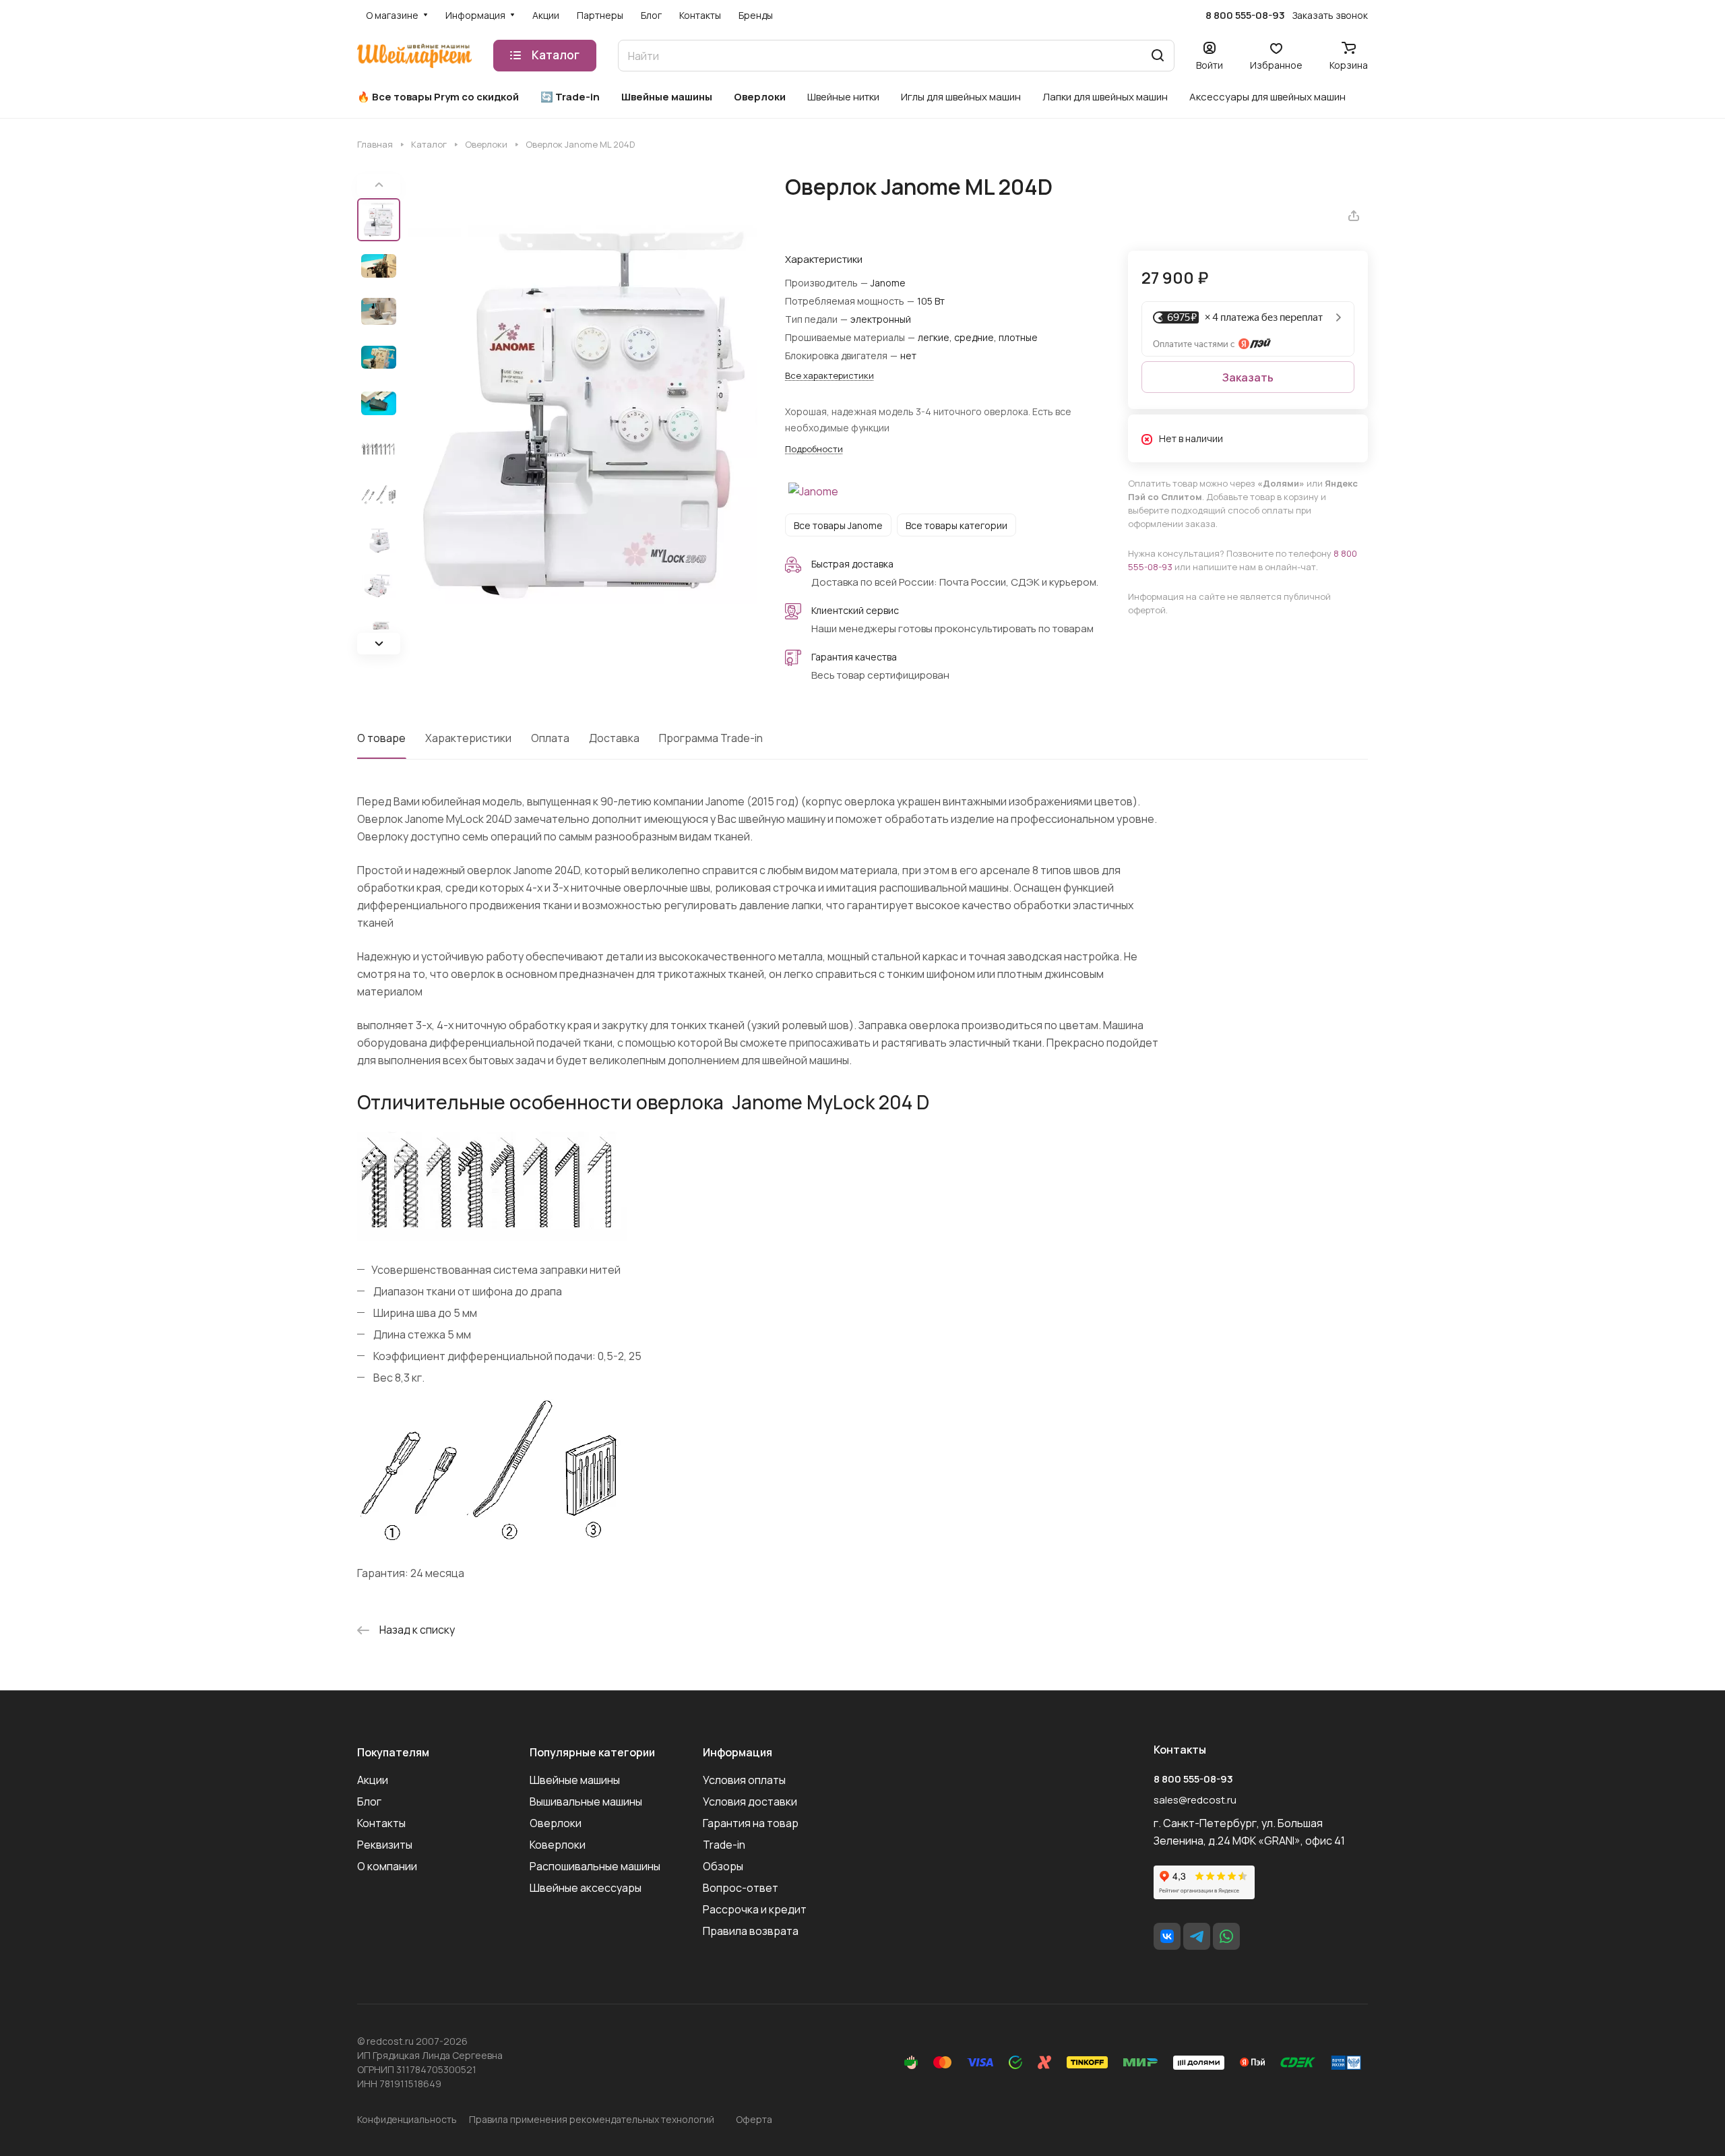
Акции (373, 1780)
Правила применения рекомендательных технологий (592, 2119)
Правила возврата (751, 1931)
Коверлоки (558, 1845)
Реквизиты (385, 1845)
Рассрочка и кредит (755, 1909)
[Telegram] (1197, 1936)
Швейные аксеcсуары (586, 1888)
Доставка (614, 738)
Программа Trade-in (711, 738)
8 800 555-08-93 (1245, 16)
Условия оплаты (744, 1780)
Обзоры (723, 1866)
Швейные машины (575, 1780)
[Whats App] (1226, 1936)
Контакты (381, 1823)
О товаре (381, 738)
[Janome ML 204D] (583, 414)
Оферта (754, 2119)
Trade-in (724, 1845)
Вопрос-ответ (741, 1888)
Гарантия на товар (751, 1823)
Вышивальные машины (586, 1801)
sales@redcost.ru (1195, 1800)
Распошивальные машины (595, 1866)
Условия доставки (750, 1801)
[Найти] (1158, 56)
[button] (379, 643)
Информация (738, 1752)
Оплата (550, 738)
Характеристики (468, 738)
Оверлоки (556, 1823)
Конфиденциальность (407, 2119)
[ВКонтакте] (1167, 1936)
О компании (387, 1866)
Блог (369, 1801)
